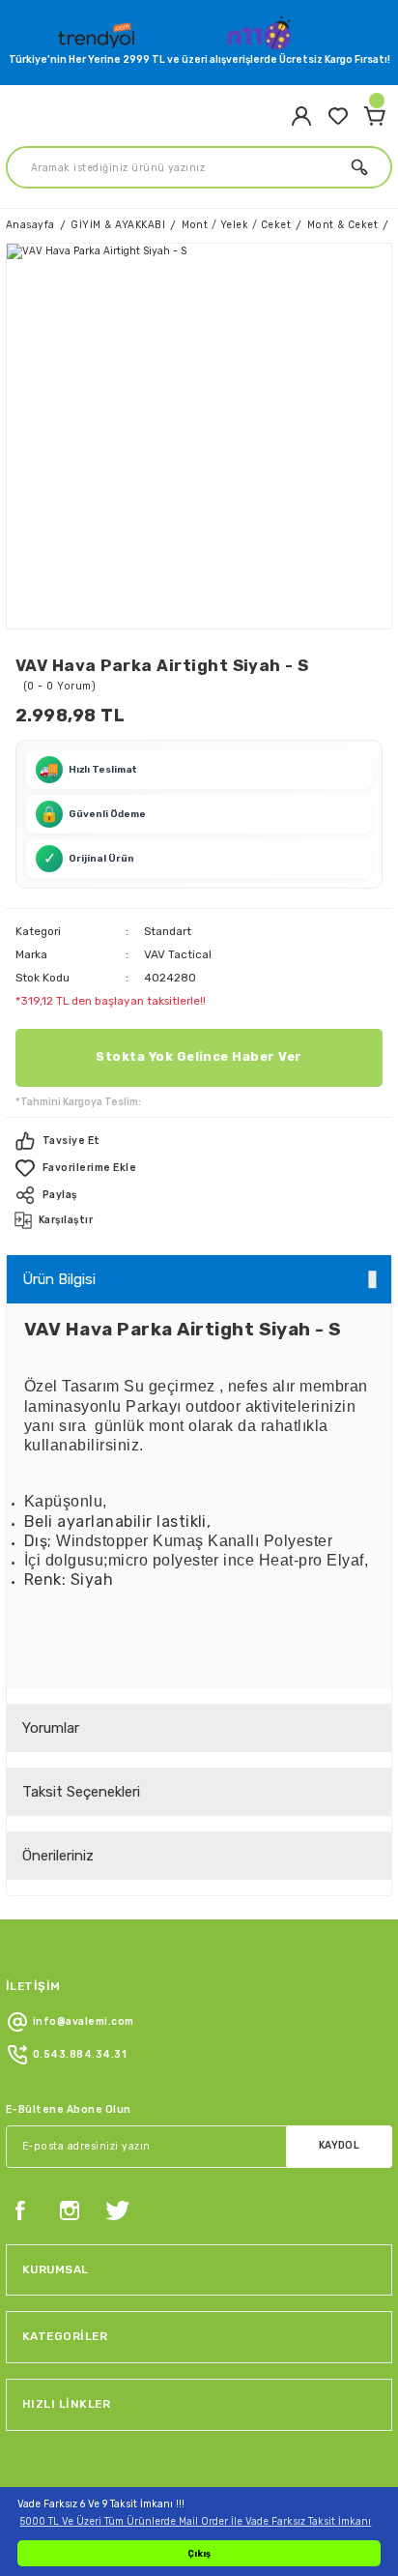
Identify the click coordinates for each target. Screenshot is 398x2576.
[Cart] (375, 116)
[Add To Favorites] (199, 1168)
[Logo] (99, 31)
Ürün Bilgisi (59, 1279)
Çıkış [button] (199, 2553)
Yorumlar (51, 1728)
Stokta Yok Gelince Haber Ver (199, 1056)
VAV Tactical (178, 954)
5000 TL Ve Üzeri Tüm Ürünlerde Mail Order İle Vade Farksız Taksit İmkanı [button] (195, 2521)
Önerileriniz (58, 1856)
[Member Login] (301, 116)
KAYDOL (340, 2145)
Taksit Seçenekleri (81, 1792)
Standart (168, 931)
